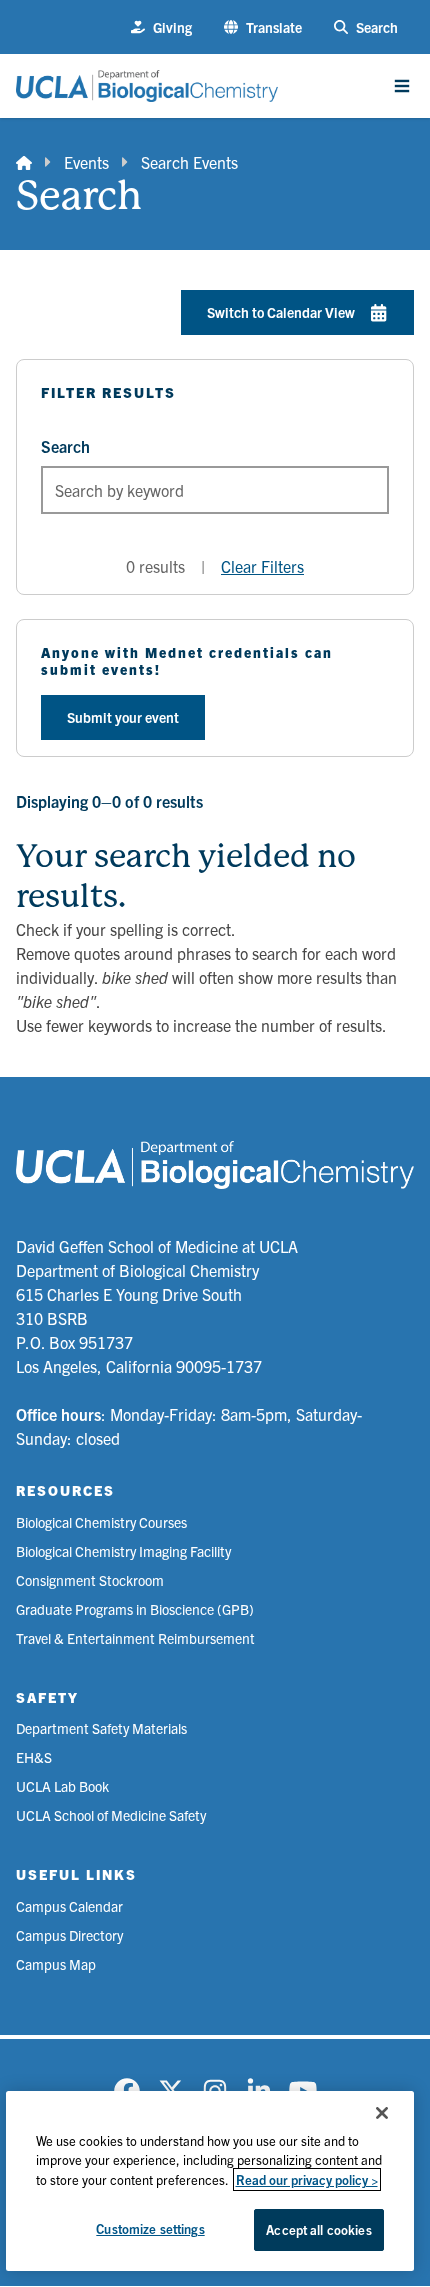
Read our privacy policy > (307, 2179)
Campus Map (56, 1964)
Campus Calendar (69, 1906)
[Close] (382, 2113)
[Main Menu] (402, 86)
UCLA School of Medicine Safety (111, 1815)
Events (86, 162)
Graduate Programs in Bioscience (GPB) (135, 1609)
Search (65, 446)
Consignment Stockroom (90, 1580)
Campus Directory (69, 1935)
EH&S (34, 1757)
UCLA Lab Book (62, 1786)
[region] (210, 2181)
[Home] (24, 162)
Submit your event (123, 717)
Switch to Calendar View (281, 312)
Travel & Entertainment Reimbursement (135, 1638)
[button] (263, 27)
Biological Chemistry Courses (101, 1522)
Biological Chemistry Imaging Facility (123, 1551)
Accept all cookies (318, 2229)
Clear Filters (262, 566)
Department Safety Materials (101, 1728)
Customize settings (150, 2228)
